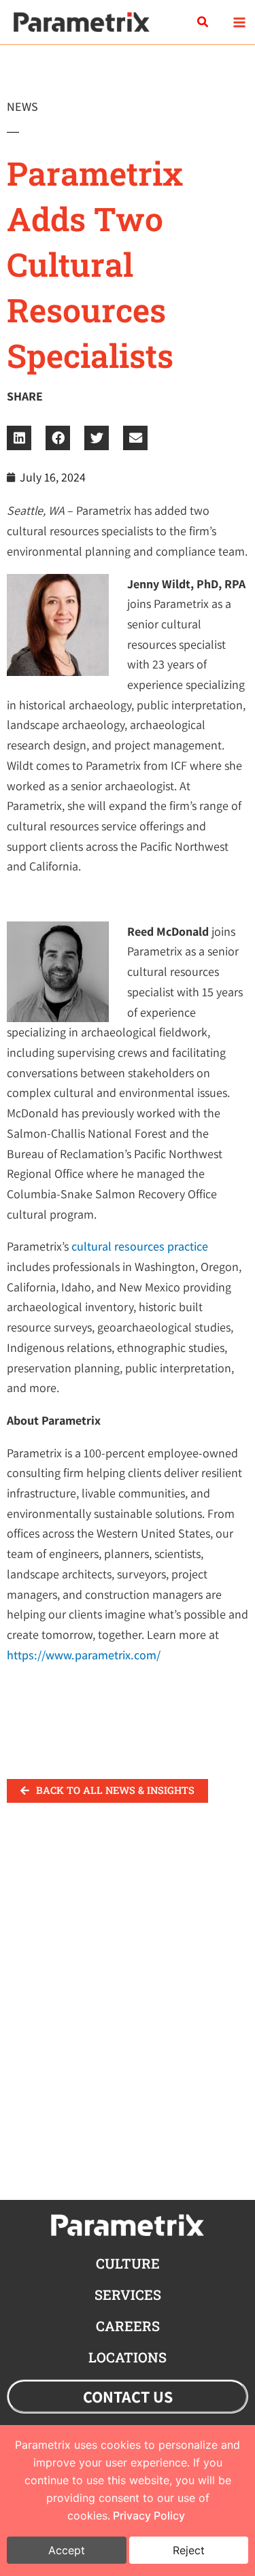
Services (128, 2294)
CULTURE (128, 2263)
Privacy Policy (149, 2515)
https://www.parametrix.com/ (84, 1655)
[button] (203, 22)
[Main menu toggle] (239, 22)
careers (128, 2326)
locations (128, 2357)
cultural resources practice (140, 1246)
